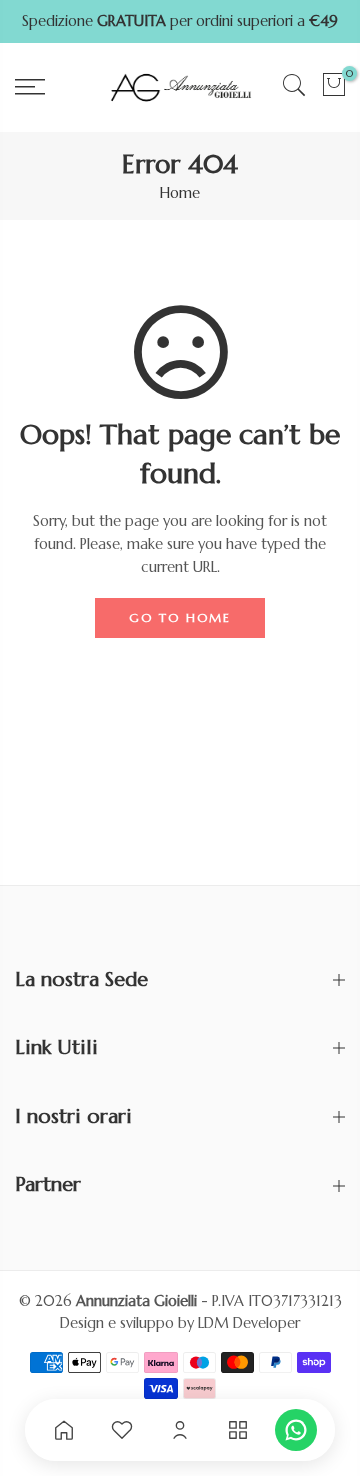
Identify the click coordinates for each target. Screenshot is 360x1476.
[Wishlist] (122, 1430)
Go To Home (180, 617)
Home (180, 193)
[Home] (64, 1430)
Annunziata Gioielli (136, 1301)
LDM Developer (249, 1323)
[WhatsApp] (296, 1430)
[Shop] (238, 1430)
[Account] (180, 1430)
